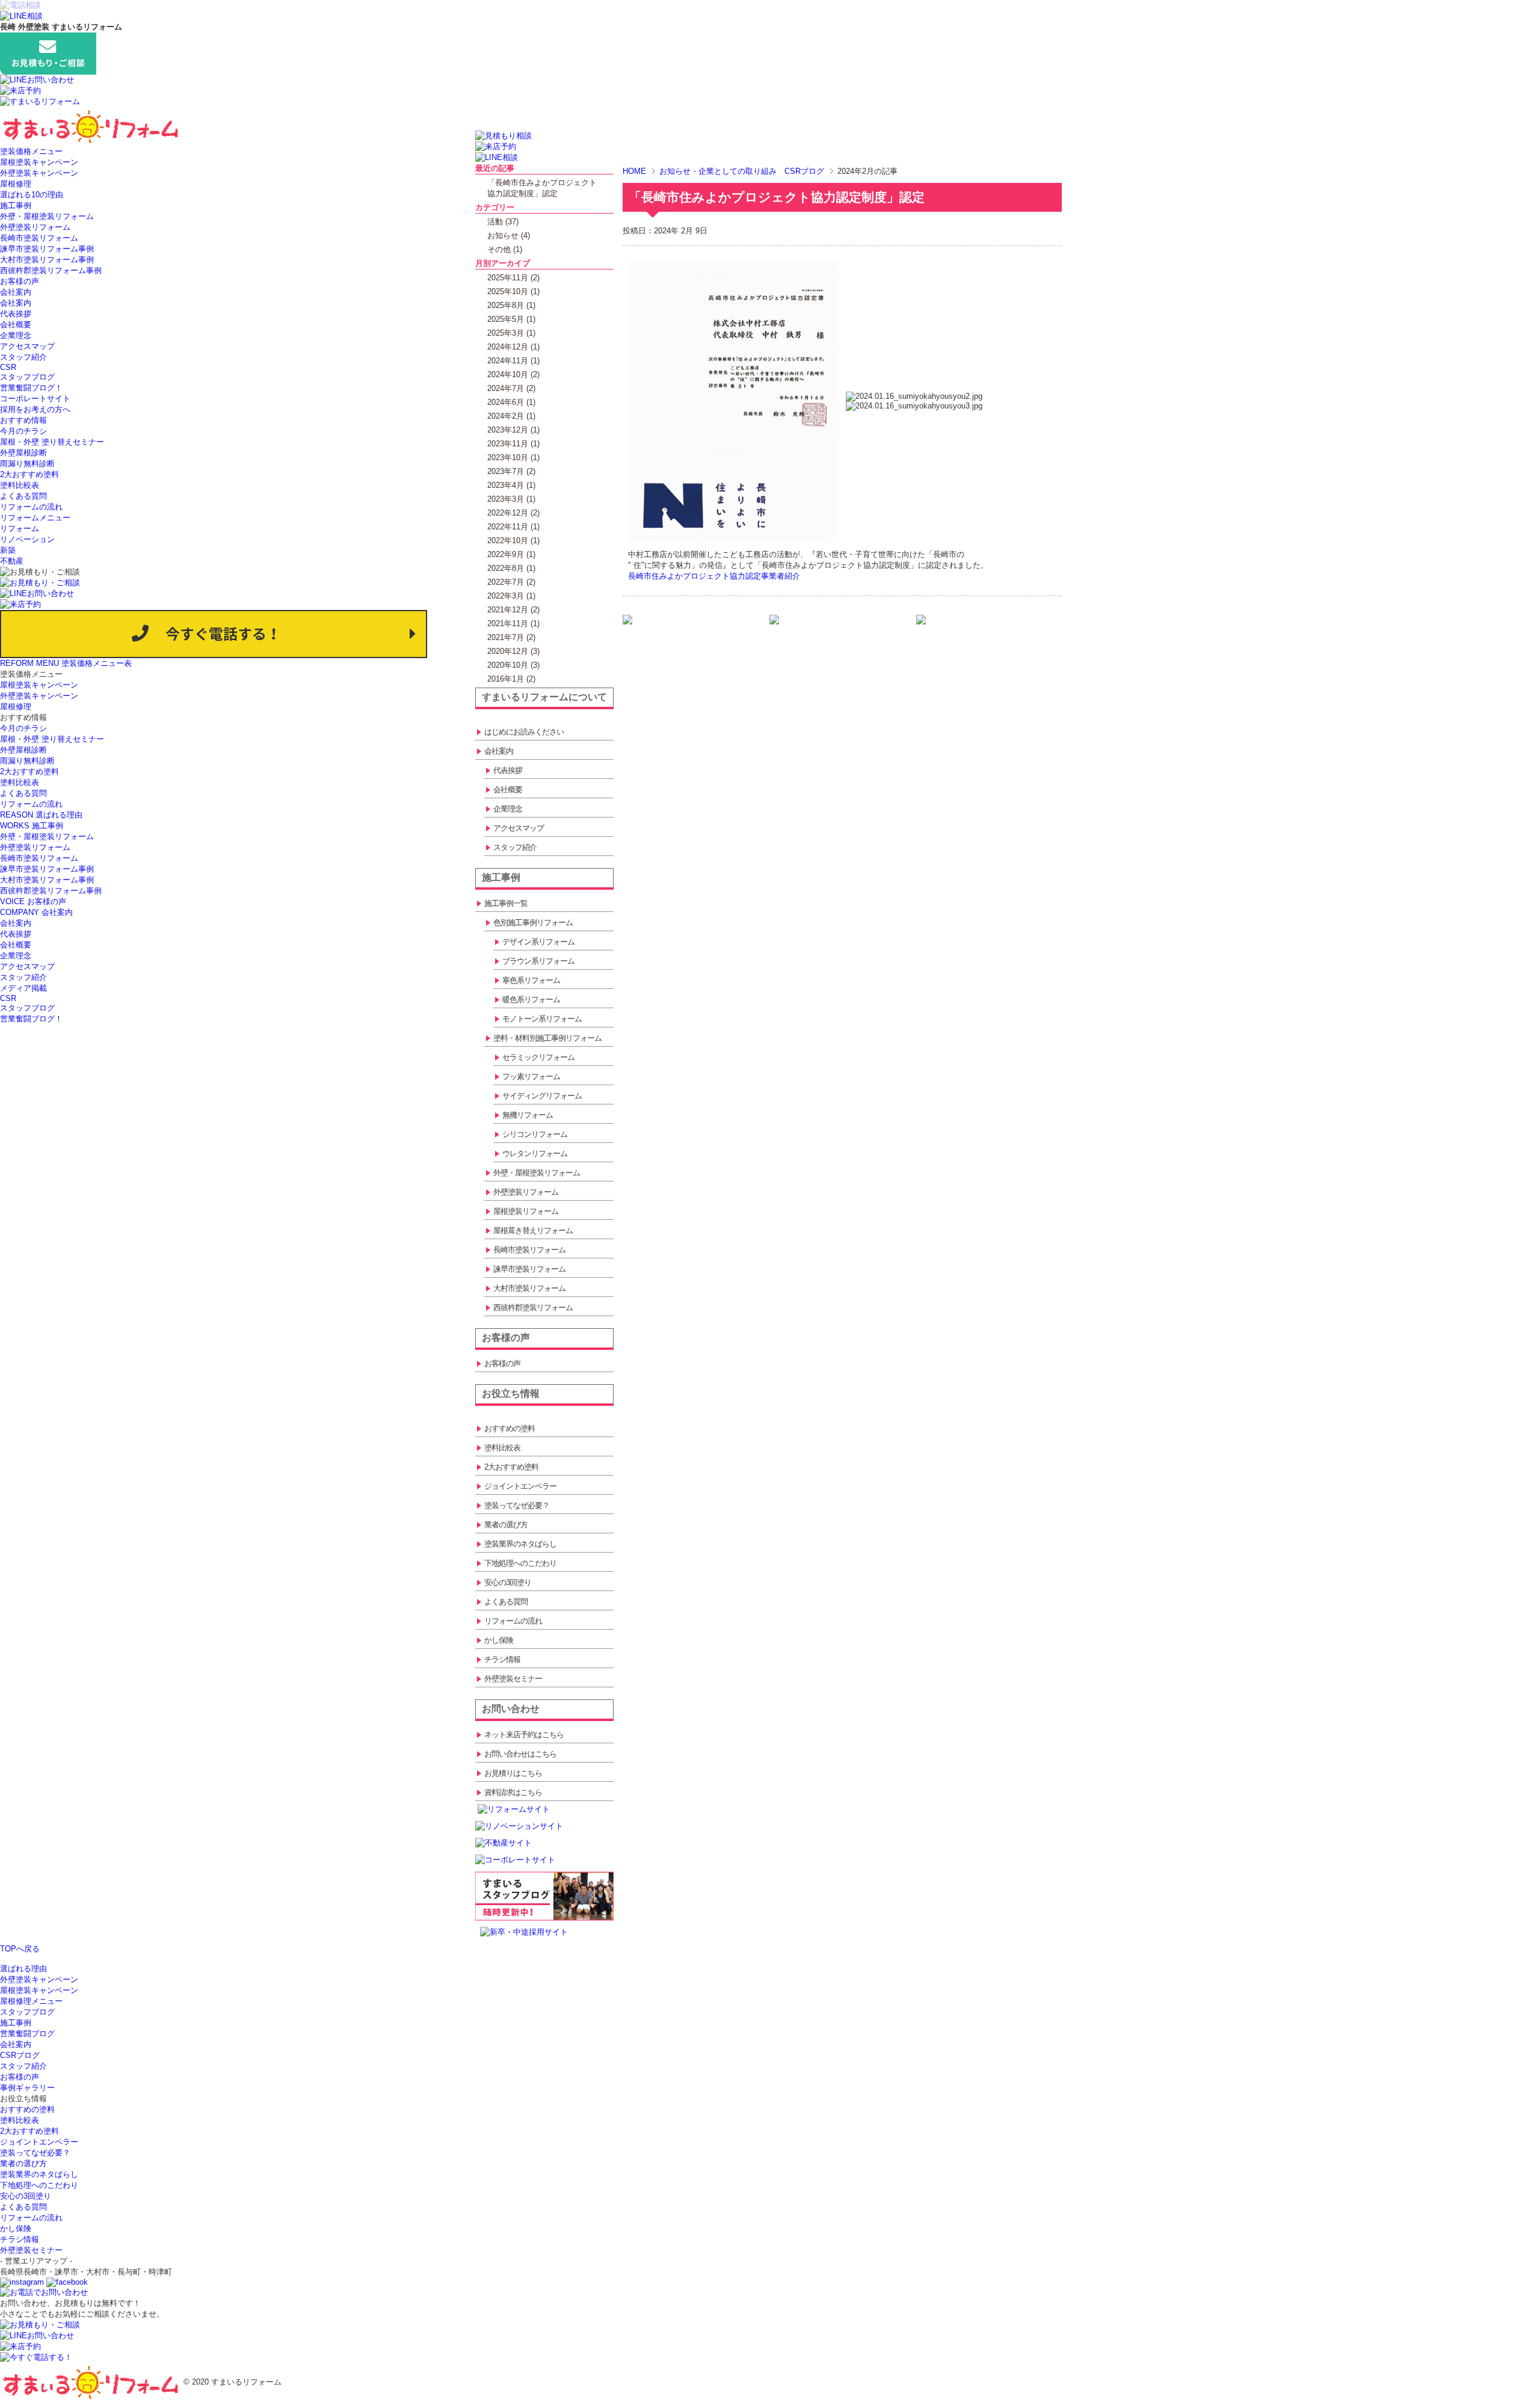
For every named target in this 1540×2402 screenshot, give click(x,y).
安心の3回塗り (26, 2196)
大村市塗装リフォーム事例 (47, 260)
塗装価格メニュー (31, 151)
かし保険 (16, 2228)
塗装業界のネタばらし (39, 2174)
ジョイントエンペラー (39, 2142)
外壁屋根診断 (23, 453)
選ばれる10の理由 (32, 195)
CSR (8, 367)
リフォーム (20, 528)
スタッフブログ (27, 377)
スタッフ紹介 (23, 357)
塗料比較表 (20, 485)
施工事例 (16, 205)
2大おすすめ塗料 (29, 474)
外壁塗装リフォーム (35, 227)
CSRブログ (20, 2055)
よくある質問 (23, 496)
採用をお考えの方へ (35, 409)
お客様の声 (20, 281)
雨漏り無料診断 (27, 463)
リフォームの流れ (31, 507)
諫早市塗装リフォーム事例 (47, 249)
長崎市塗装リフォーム (39, 238)
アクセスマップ (27, 346)
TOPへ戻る (20, 1949)
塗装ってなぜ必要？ (35, 2153)
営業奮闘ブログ (27, 2034)
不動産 (12, 561)
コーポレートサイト (35, 399)
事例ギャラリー (27, 2088)
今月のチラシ (23, 431)
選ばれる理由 (23, 1969)
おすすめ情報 (23, 420)
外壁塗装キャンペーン (39, 173)
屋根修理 (16, 184)
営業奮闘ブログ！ (31, 388)
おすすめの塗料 (27, 2109)
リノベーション (27, 539)
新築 (8, 550)
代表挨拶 (16, 314)
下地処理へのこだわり (39, 2185)
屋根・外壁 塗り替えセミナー (52, 442)
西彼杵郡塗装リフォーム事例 (51, 270)
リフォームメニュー (35, 518)
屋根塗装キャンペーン (39, 162)
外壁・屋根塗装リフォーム (47, 216)
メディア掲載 (23, 988)
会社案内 (16, 292)
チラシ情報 (20, 2239)
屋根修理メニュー (31, 2001)
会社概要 (16, 325)
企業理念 (16, 335)
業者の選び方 (23, 2163)
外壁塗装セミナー (31, 2250)
